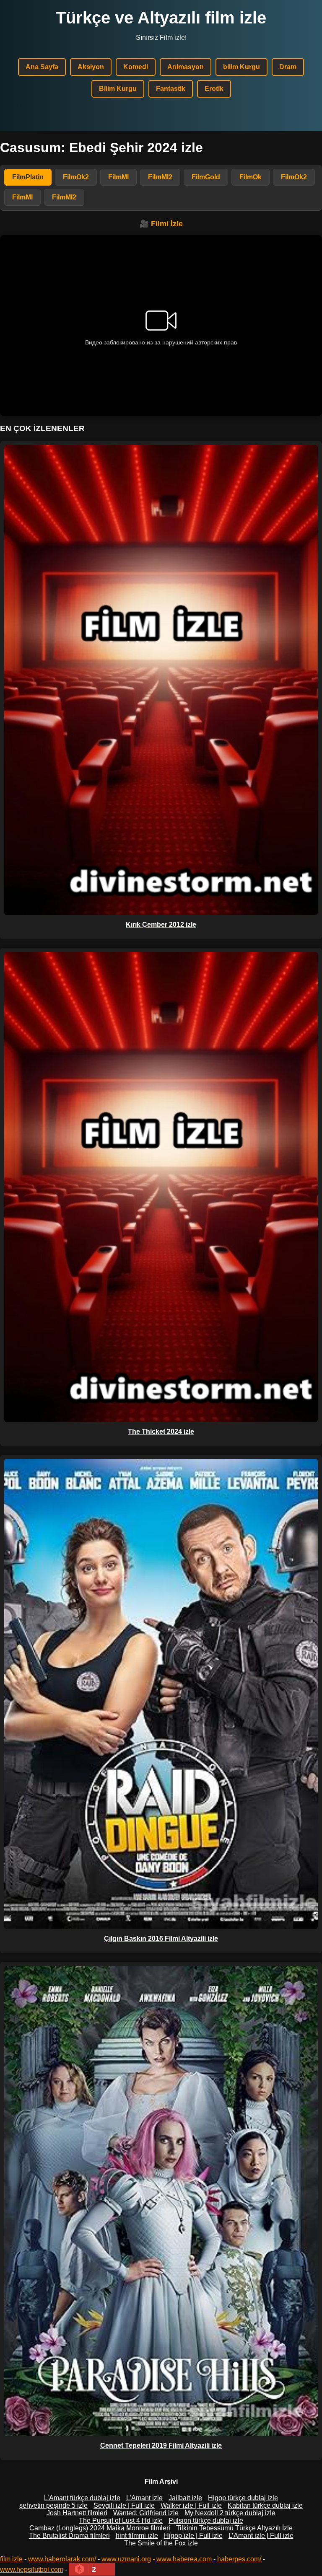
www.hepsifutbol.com (32, 2570)
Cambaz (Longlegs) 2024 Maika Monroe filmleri (100, 2528)
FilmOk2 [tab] (76, 177)
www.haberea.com (184, 2559)
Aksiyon (91, 67)
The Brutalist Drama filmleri (69, 2536)
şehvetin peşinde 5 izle (53, 2505)
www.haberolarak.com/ (62, 2559)
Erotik (214, 89)
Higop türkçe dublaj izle (243, 2498)
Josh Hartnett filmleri (77, 2513)
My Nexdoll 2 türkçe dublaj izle (230, 2513)
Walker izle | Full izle (191, 2505)
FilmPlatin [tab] (28, 177)
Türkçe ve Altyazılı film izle (161, 18)
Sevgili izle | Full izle (124, 2505)
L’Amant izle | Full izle (261, 2536)
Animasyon (186, 67)
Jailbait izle (185, 2498)
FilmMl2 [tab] (160, 177)
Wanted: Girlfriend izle (146, 2513)
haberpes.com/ (239, 2559)
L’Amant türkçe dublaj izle (82, 2498)
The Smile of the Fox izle (161, 2543)
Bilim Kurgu (118, 89)
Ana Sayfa (42, 67)
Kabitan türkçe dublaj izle (265, 2505)
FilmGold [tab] (206, 177)
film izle (11, 2559)
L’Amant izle (144, 2498)
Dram (288, 67)
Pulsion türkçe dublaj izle (206, 2520)
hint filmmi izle (137, 2536)
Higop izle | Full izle (193, 2536)
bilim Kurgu (241, 67)
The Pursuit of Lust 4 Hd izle (121, 2520)
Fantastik (171, 89)
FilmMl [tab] (118, 177)
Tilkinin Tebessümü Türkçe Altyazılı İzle (234, 2528)
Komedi (136, 67)
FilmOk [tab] (251, 177)
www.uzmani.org (126, 2559)
